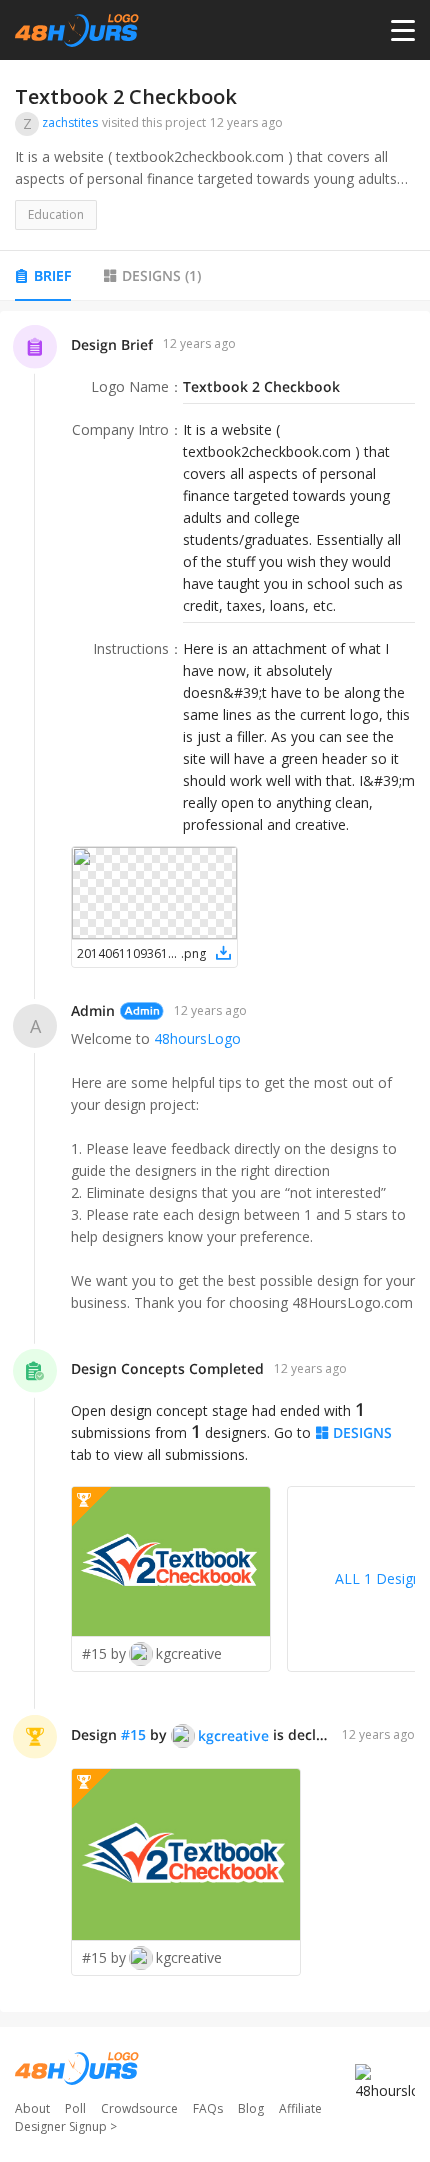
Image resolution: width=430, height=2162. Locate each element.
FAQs (208, 2108)
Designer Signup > (66, 2126)
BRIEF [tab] (52, 275)
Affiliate (300, 2108)
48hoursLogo (197, 1038)
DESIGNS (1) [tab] (161, 275)
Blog (251, 2108)
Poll (75, 2108)
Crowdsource (139, 2108)
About (32, 2108)
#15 (133, 1734)
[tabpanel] (215, 1161)
